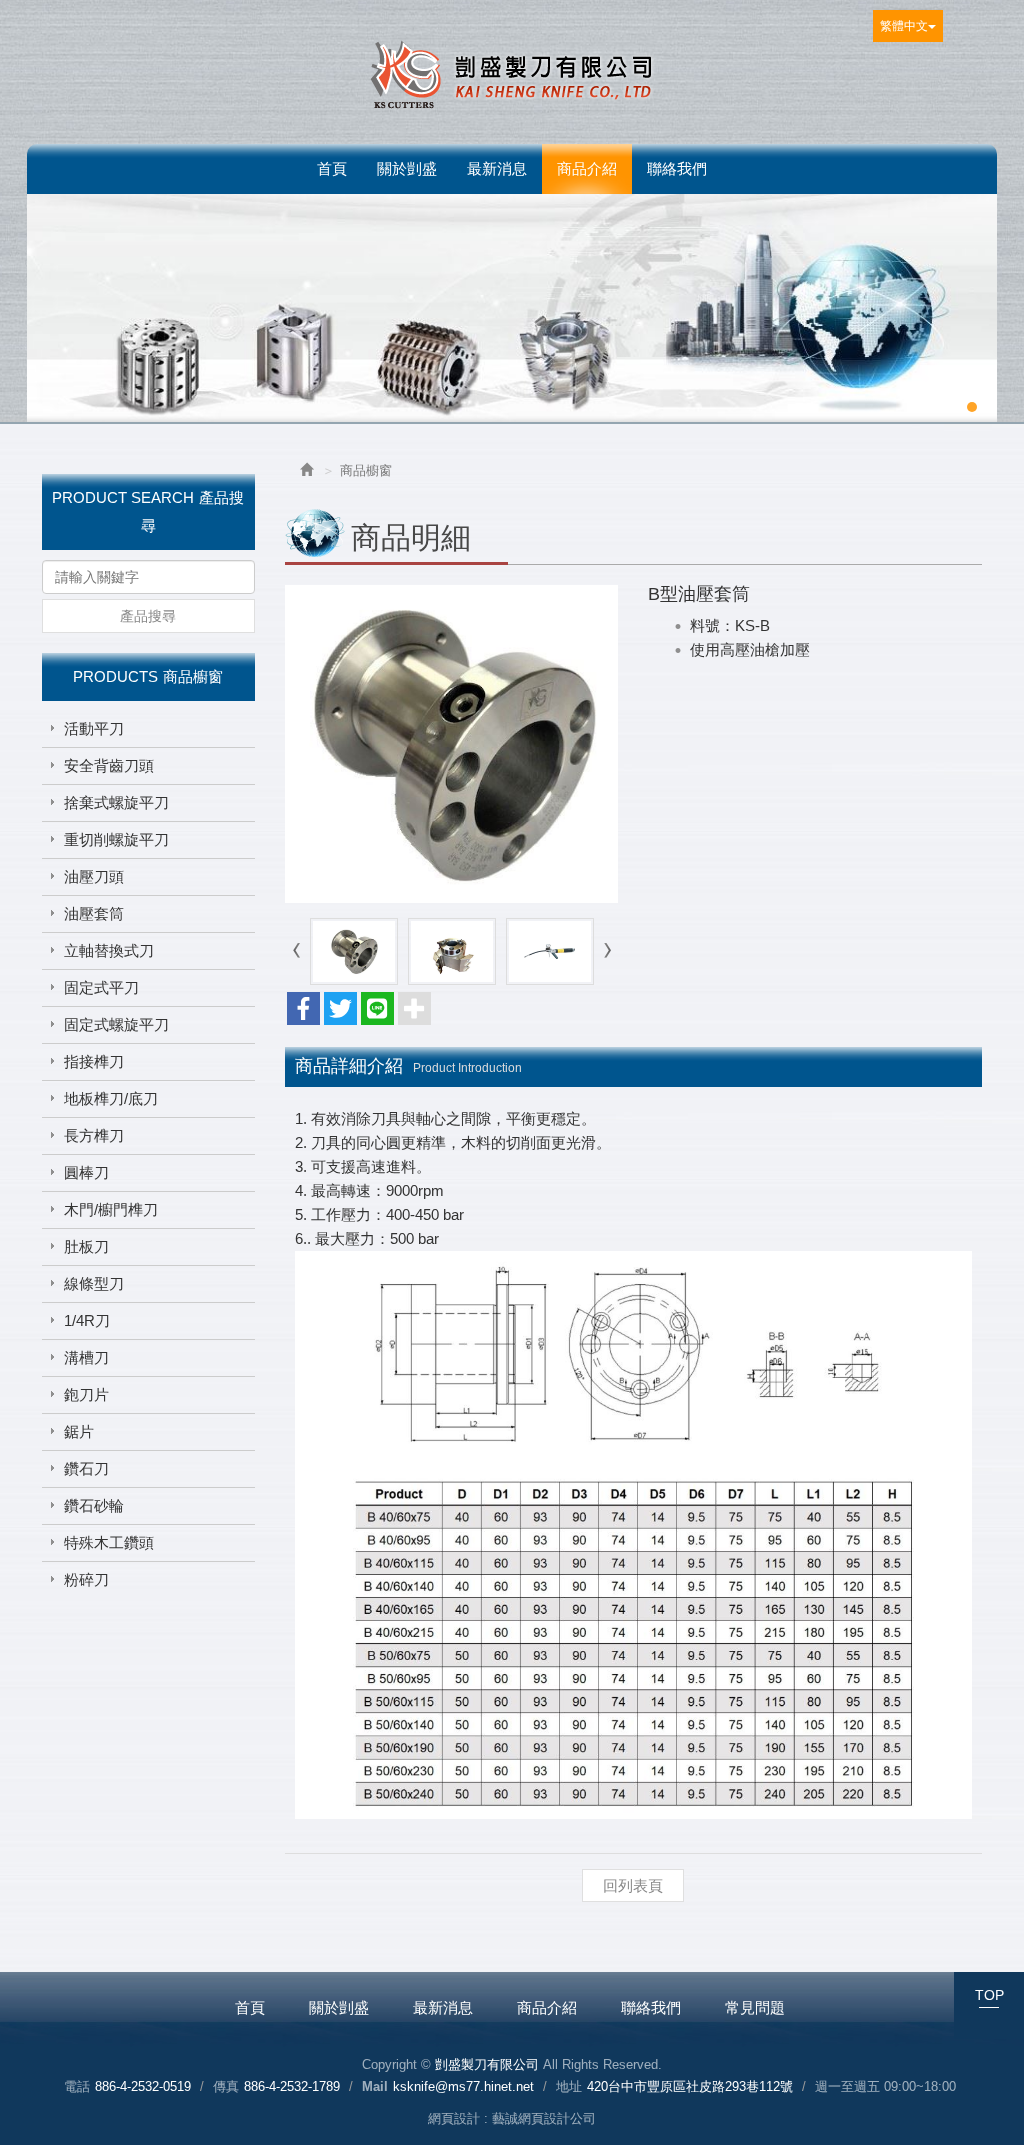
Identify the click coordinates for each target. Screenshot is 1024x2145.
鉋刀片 (86, 1394)
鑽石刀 (86, 1468)
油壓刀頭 (94, 876)
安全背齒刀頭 (109, 765)
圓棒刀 (86, 1172)
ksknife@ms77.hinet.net (463, 2086)
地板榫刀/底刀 (111, 1098)
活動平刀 (94, 728)
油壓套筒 (94, 913)
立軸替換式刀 (109, 950)
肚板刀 (86, 1246)
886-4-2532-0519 (143, 2086)
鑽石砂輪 (94, 1505)
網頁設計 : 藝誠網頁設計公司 (512, 2118)
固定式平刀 (101, 987)
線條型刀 (94, 1283)
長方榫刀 (94, 1135)
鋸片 (79, 1431)
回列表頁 (633, 1885)
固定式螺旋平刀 (116, 1024)
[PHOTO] (452, 744)
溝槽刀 (86, 1357)
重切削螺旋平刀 (116, 839)
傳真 (226, 2086)
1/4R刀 (87, 1320)
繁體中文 (904, 26)
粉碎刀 (86, 1579)
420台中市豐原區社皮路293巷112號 (690, 2086)
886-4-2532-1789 (292, 2086)
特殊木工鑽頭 (109, 1542)
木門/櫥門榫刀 (111, 1209)
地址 (569, 2086)
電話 (77, 2086)
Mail (375, 2086)
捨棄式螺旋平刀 (116, 802)
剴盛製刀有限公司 (512, 74)
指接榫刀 (94, 1061)
